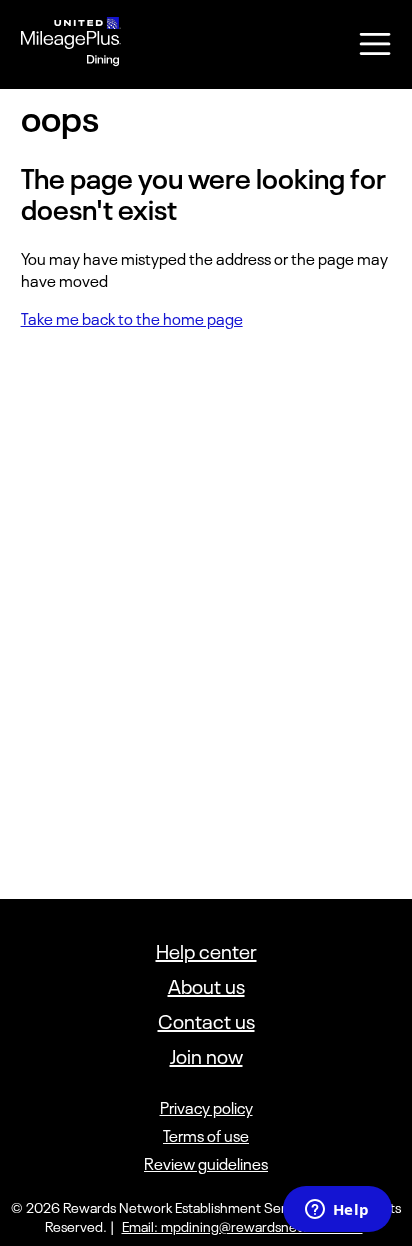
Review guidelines (206, 1164)
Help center (206, 951)
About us (206, 986)
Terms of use (206, 1136)
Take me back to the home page (132, 319)
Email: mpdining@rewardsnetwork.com (242, 1226)
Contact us (206, 1021)
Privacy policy (206, 1108)
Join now (206, 1056)
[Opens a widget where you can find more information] (337, 1211)
